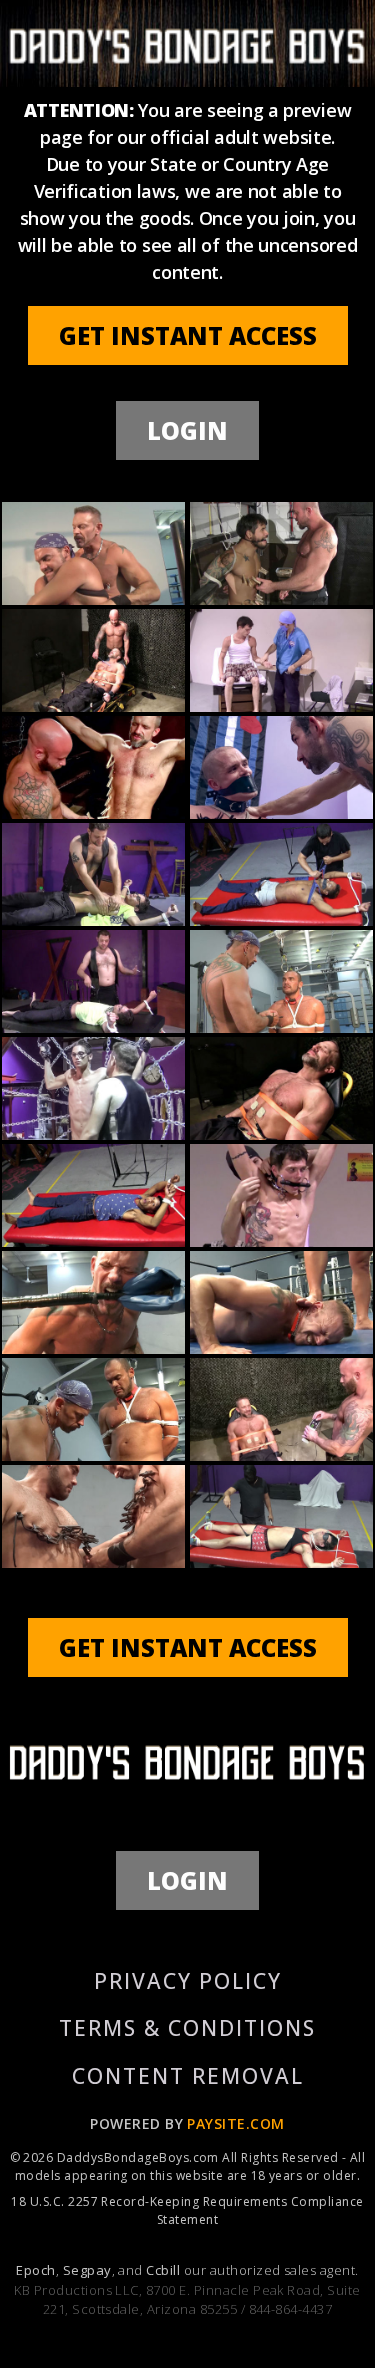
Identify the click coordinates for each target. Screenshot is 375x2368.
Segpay (87, 2270)
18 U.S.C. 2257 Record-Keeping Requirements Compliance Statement (187, 2210)
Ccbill (163, 2270)
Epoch (35, 2270)
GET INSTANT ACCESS (188, 335)
